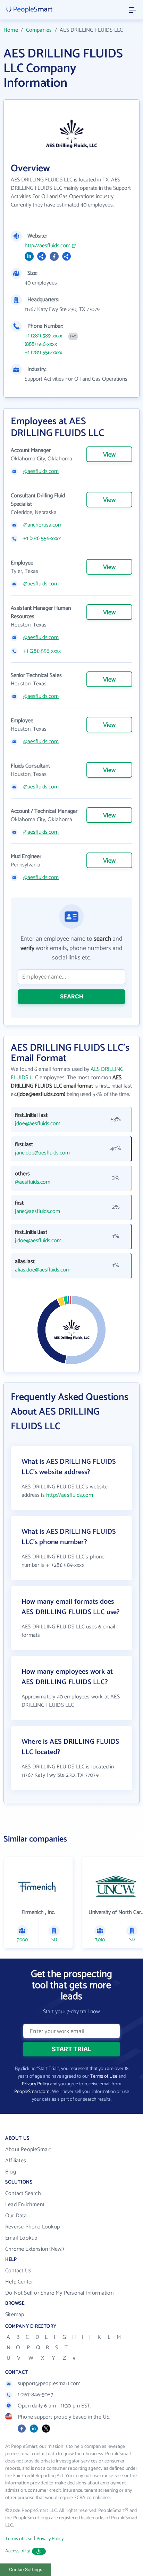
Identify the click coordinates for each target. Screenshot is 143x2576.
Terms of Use (104, 2076)
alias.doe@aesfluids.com (43, 1270)
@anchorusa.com (43, 525)
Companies (39, 30)
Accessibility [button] (18, 2551)
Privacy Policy (35, 2084)
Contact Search (23, 2193)
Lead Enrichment (25, 2205)
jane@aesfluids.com (37, 1212)
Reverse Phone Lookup (32, 2227)
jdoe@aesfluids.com (38, 1124)
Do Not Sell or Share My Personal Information (59, 2293)
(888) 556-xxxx (41, 344)
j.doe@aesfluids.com (38, 1241)
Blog (11, 2172)
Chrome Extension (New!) (35, 2249)
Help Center (19, 2282)
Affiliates (16, 2161)
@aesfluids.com (41, 472)
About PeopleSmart (28, 2150)
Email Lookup (21, 2238)
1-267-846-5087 (35, 2395)
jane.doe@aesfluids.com (42, 1153)
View (109, 455)
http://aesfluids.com (48, 246)
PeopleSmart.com (32, 2092)
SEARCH (72, 996)
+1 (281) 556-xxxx (43, 353)
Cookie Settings (26, 2570)
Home (11, 30)
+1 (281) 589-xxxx (43, 336)
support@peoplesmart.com (49, 2384)
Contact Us (18, 2271)
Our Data (16, 2216)
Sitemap (15, 2315)
